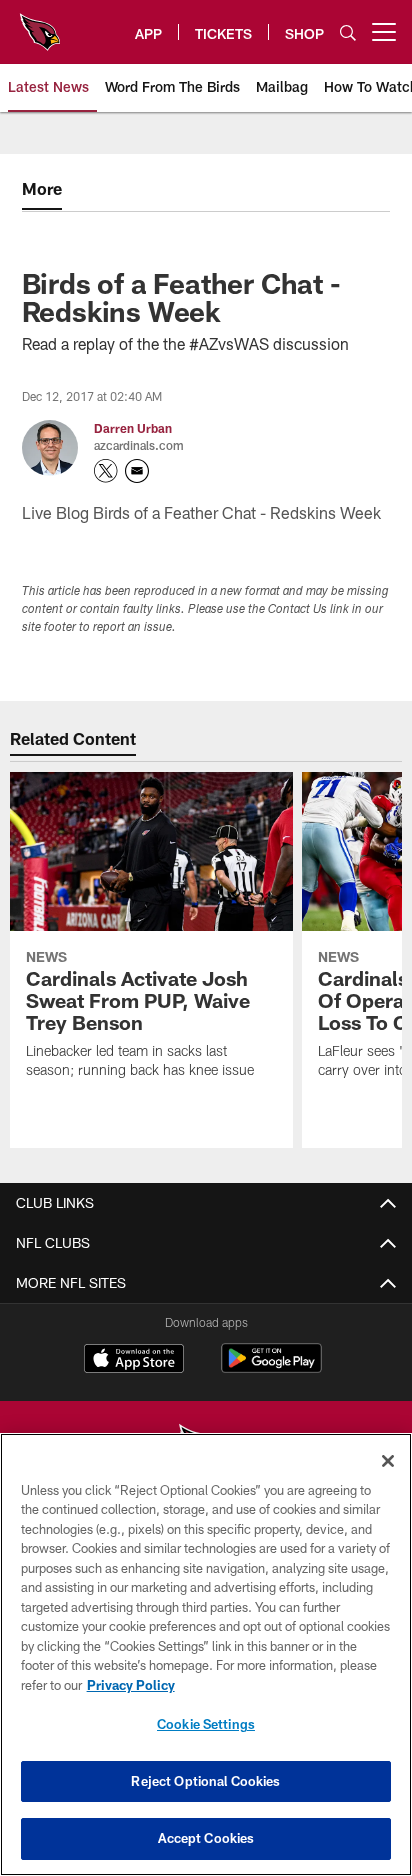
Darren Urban (133, 428)
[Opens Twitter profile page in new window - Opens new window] (106, 471)
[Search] (348, 32)
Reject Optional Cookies (205, 1781)
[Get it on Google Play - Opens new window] (271, 1368)
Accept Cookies (206, 1838)
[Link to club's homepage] (40, 24)
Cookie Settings (206, 1724)
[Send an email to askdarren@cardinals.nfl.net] (137, 471)
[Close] (388, 1461)
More (42, 188)
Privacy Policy (131, 1685)
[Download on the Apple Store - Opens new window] (134, 1361)
